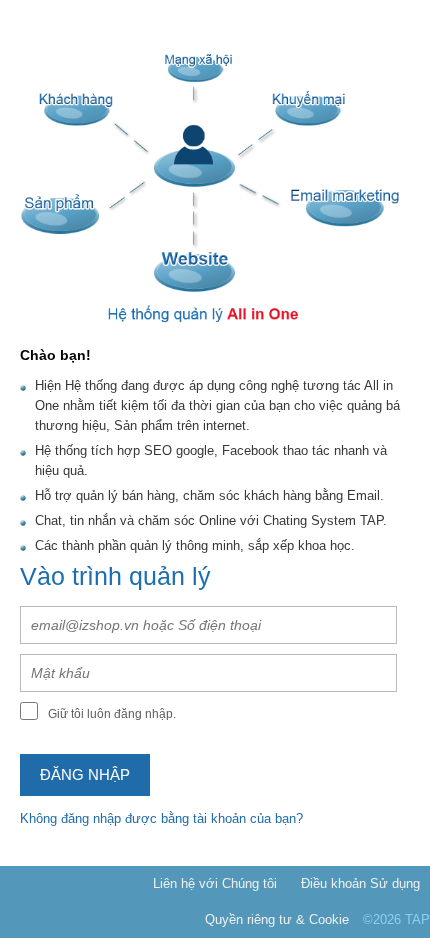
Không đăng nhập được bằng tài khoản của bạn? (161, 818)
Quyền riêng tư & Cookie (277, 919)
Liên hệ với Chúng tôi (215, 883)
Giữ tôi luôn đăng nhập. (112, 714)
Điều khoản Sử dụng (360, 883)
